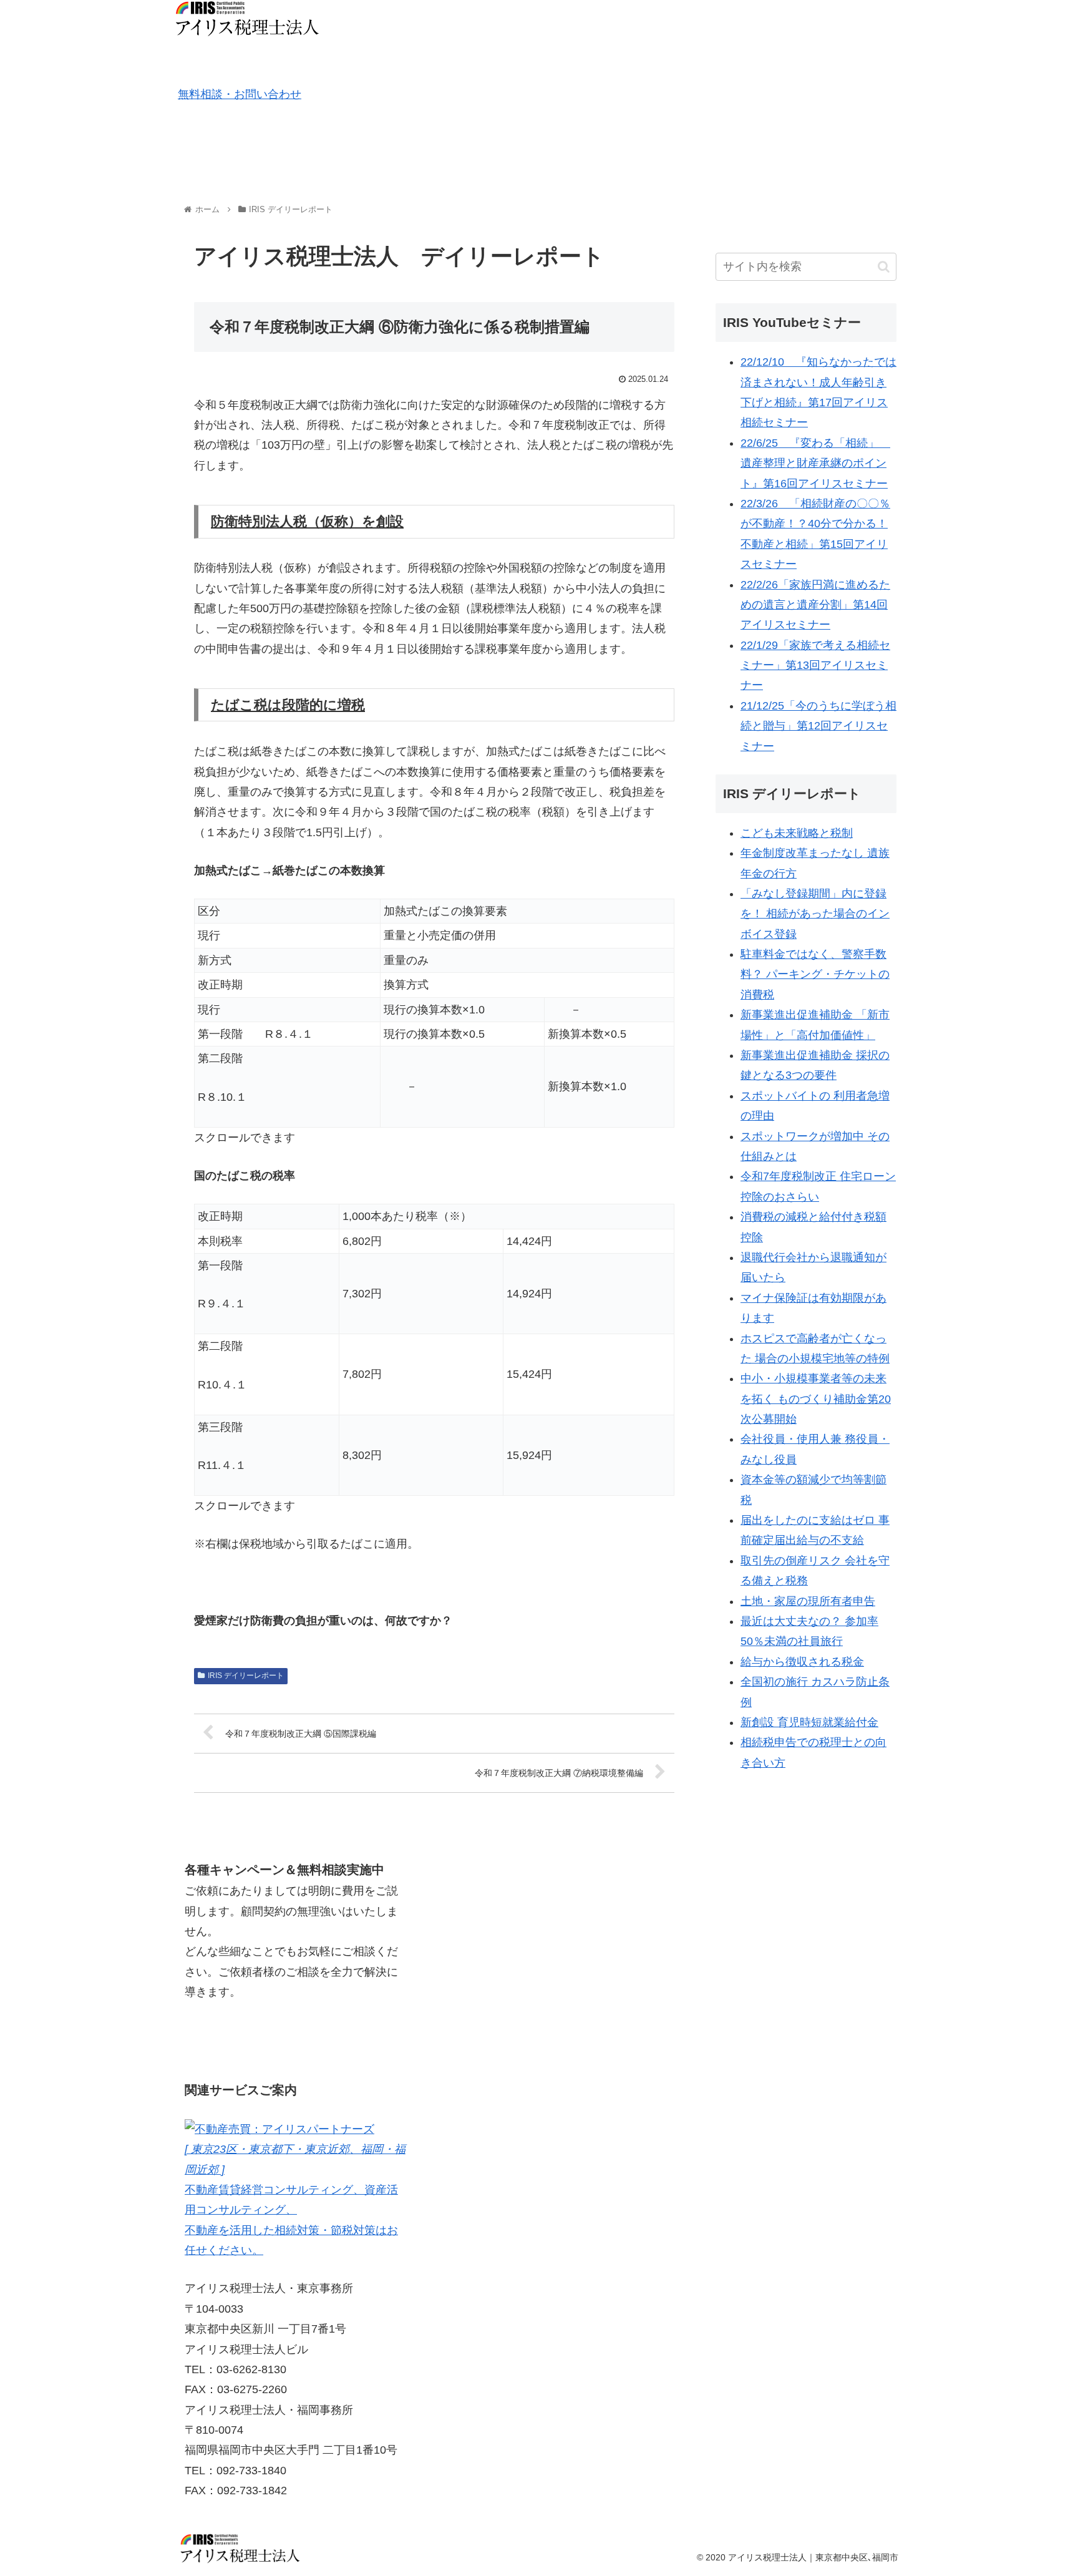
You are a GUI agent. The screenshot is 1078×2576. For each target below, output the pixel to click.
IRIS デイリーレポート (246, 1676)
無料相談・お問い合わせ (240, 94)
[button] (884, 267)
